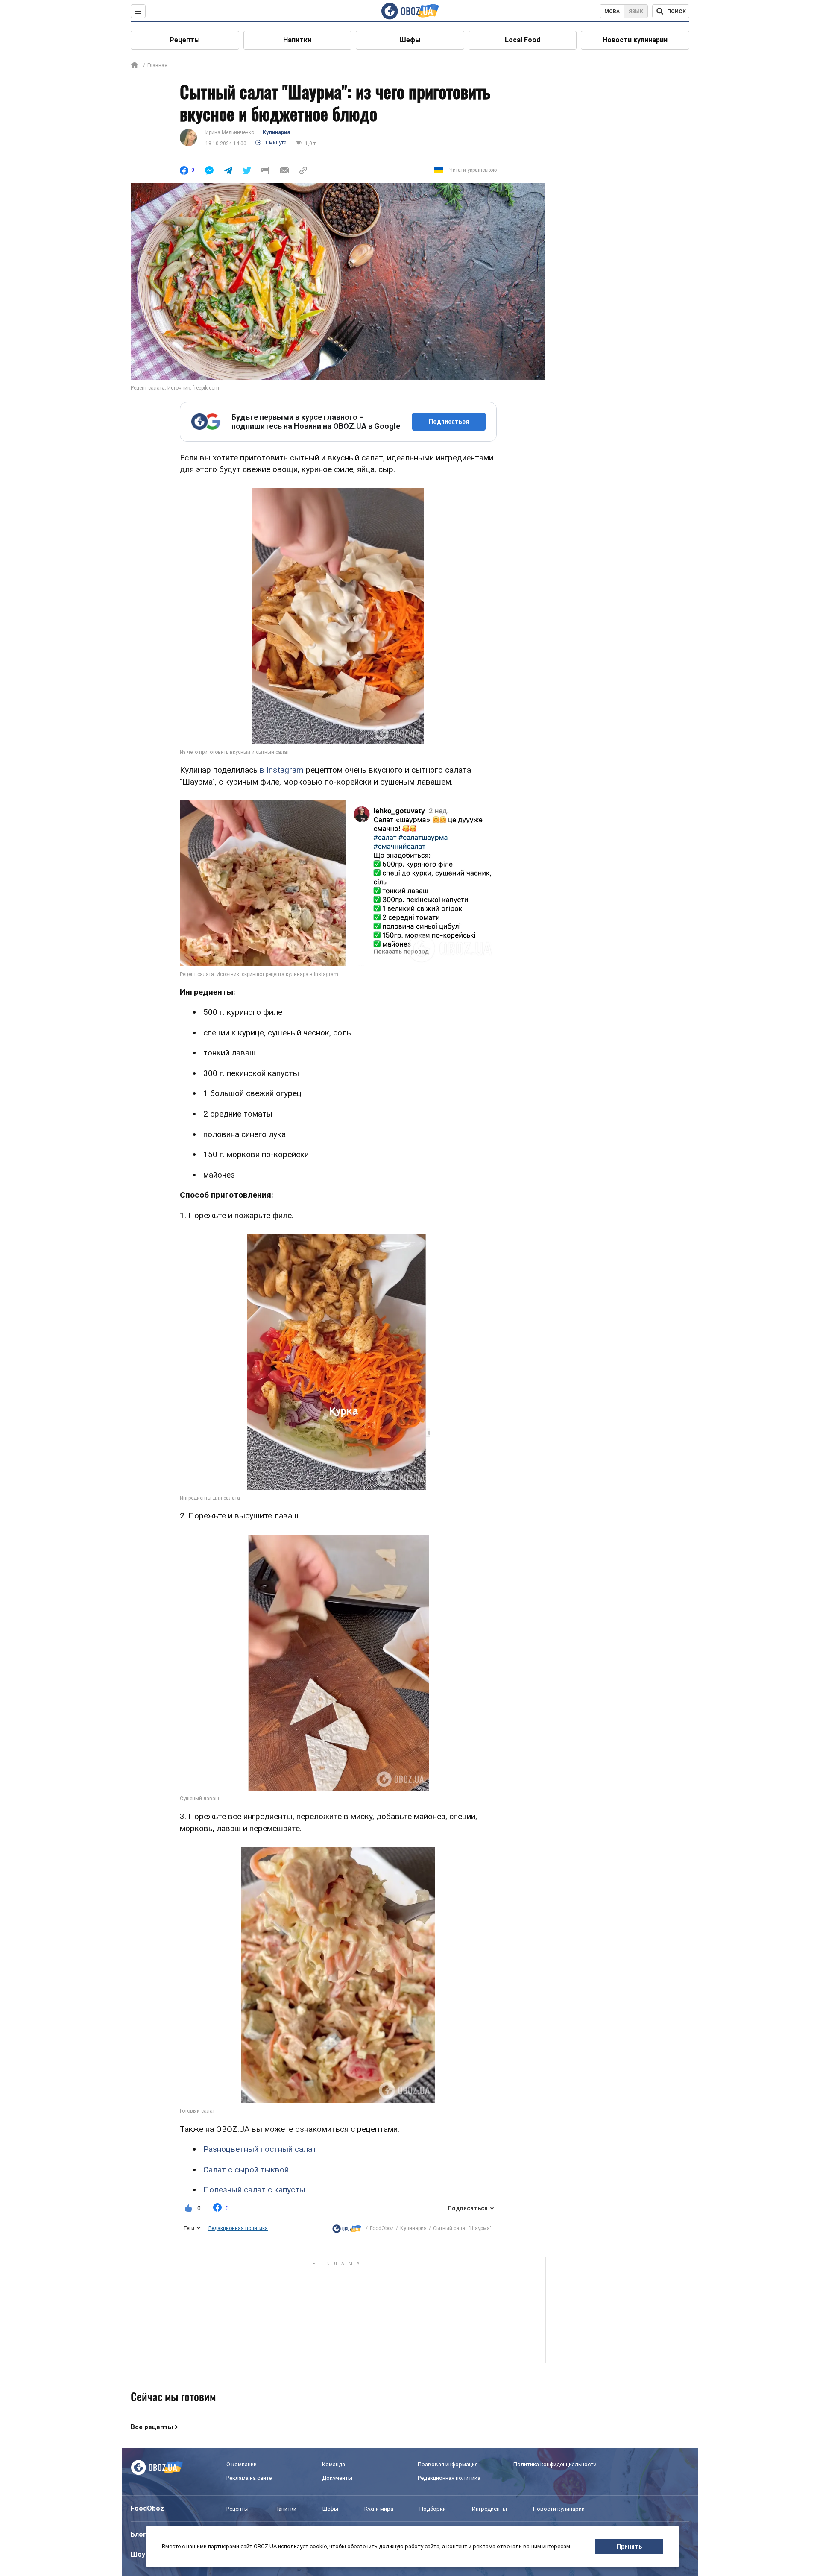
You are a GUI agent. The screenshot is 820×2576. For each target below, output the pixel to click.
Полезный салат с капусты (254, 2190)
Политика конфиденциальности (555, 2464)
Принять (629, 2547)
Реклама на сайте (249, 2478)
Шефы (410, 40)
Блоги (141, 2534)
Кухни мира (379, 2509)
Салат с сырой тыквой (246, 2170)
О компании (242, 2464)
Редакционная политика (238, 2228)
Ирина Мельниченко (230, 132)
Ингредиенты (489, 2509)
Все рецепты (152, 2427)
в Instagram (282, 770)
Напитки (297, 40)
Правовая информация (448, 2464)
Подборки (433, 2509)
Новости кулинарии (635, 40)
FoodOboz (382, 2228)
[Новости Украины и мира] (347, 2229)
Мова (612, 12)
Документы (337, 2478)
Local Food (523, 40)
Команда (334, 2464)
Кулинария (276, 132)
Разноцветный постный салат (260, 2149)
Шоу (138, 2554)
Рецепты (185, 40)
